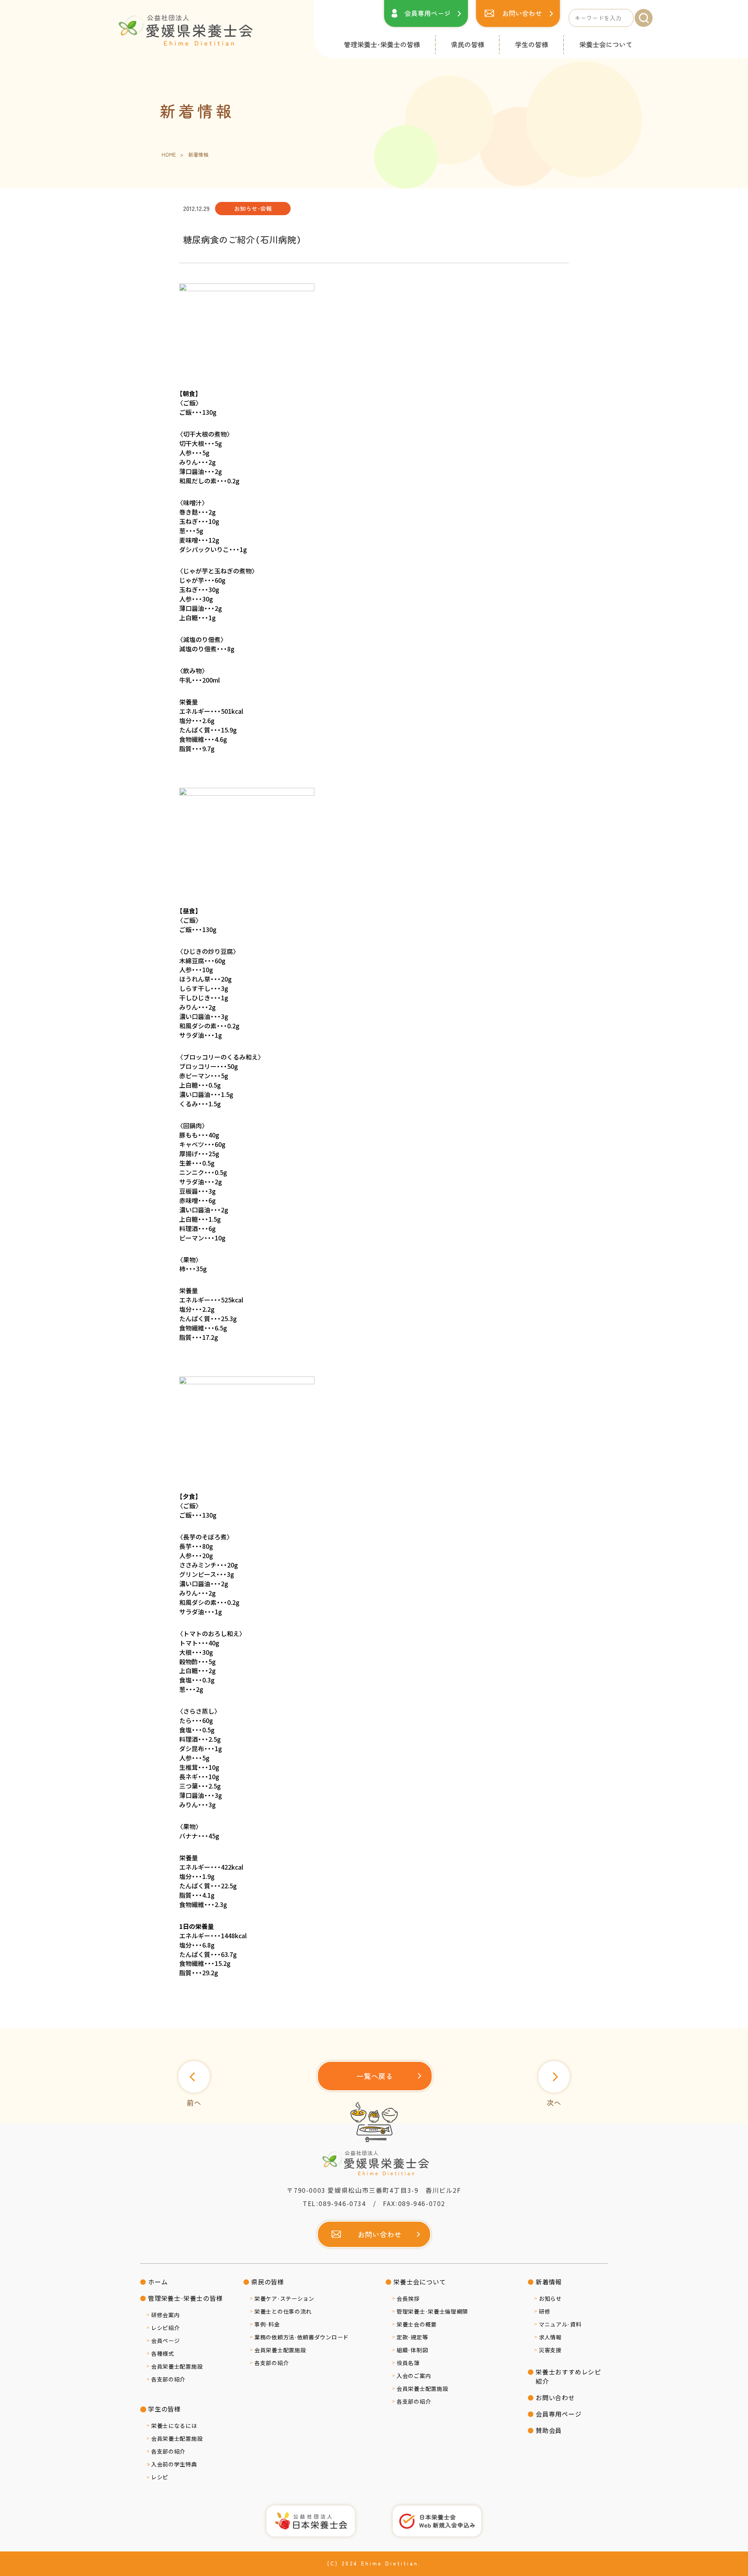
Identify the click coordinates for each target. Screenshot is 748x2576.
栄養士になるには (174, 2426)
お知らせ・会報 (253, 208)
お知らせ (550, 2298)
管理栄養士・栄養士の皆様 (382, 44)
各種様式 (163, 2353)
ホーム (158, 2282)
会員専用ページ (428, 13)
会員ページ (166, 2341)
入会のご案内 (414, 2376)
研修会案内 (166, 2315)
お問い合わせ (522, 13)
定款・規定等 (412, 2337)
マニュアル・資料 (560, 2324)
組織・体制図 (412, 2350)
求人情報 (550, 2337)
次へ (554, 2102)
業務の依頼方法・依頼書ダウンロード (302, 2337)
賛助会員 (549, 2430)
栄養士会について (606, 44)
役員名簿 (408, 2363)
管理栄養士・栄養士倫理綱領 (432, 2311)
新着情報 (549, 2282)
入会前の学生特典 (174, 2464)
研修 (544, 2311)
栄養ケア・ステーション (284, 2298)
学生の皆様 (532, 44)
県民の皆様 (468, 44)
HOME (169, 155)
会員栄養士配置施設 (177, 2366)
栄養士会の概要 (417, 2324)
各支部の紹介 (168, 2379)
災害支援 (550, 2350)
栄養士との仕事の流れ (283, 2311)
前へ (194, 2102)
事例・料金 (267, 2324)
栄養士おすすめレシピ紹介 (568, 2377)
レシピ (160, 2477)
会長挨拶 (408, 2298)
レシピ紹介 (166, 2328)
